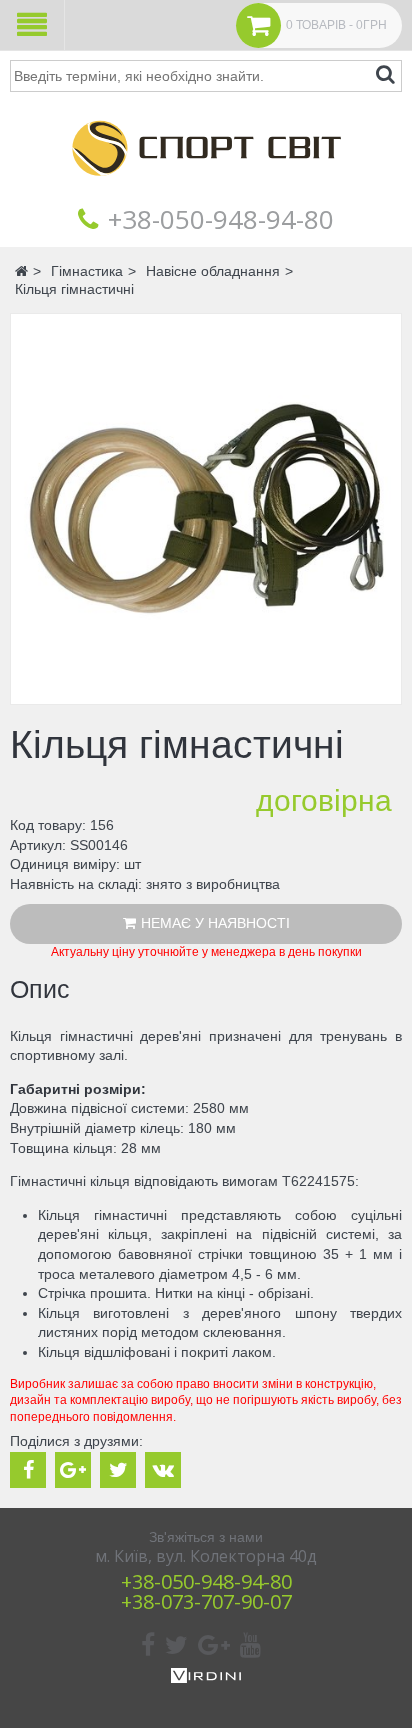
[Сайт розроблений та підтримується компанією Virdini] (206, 1678)
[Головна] (206, 190)
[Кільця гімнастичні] (206, 509)
